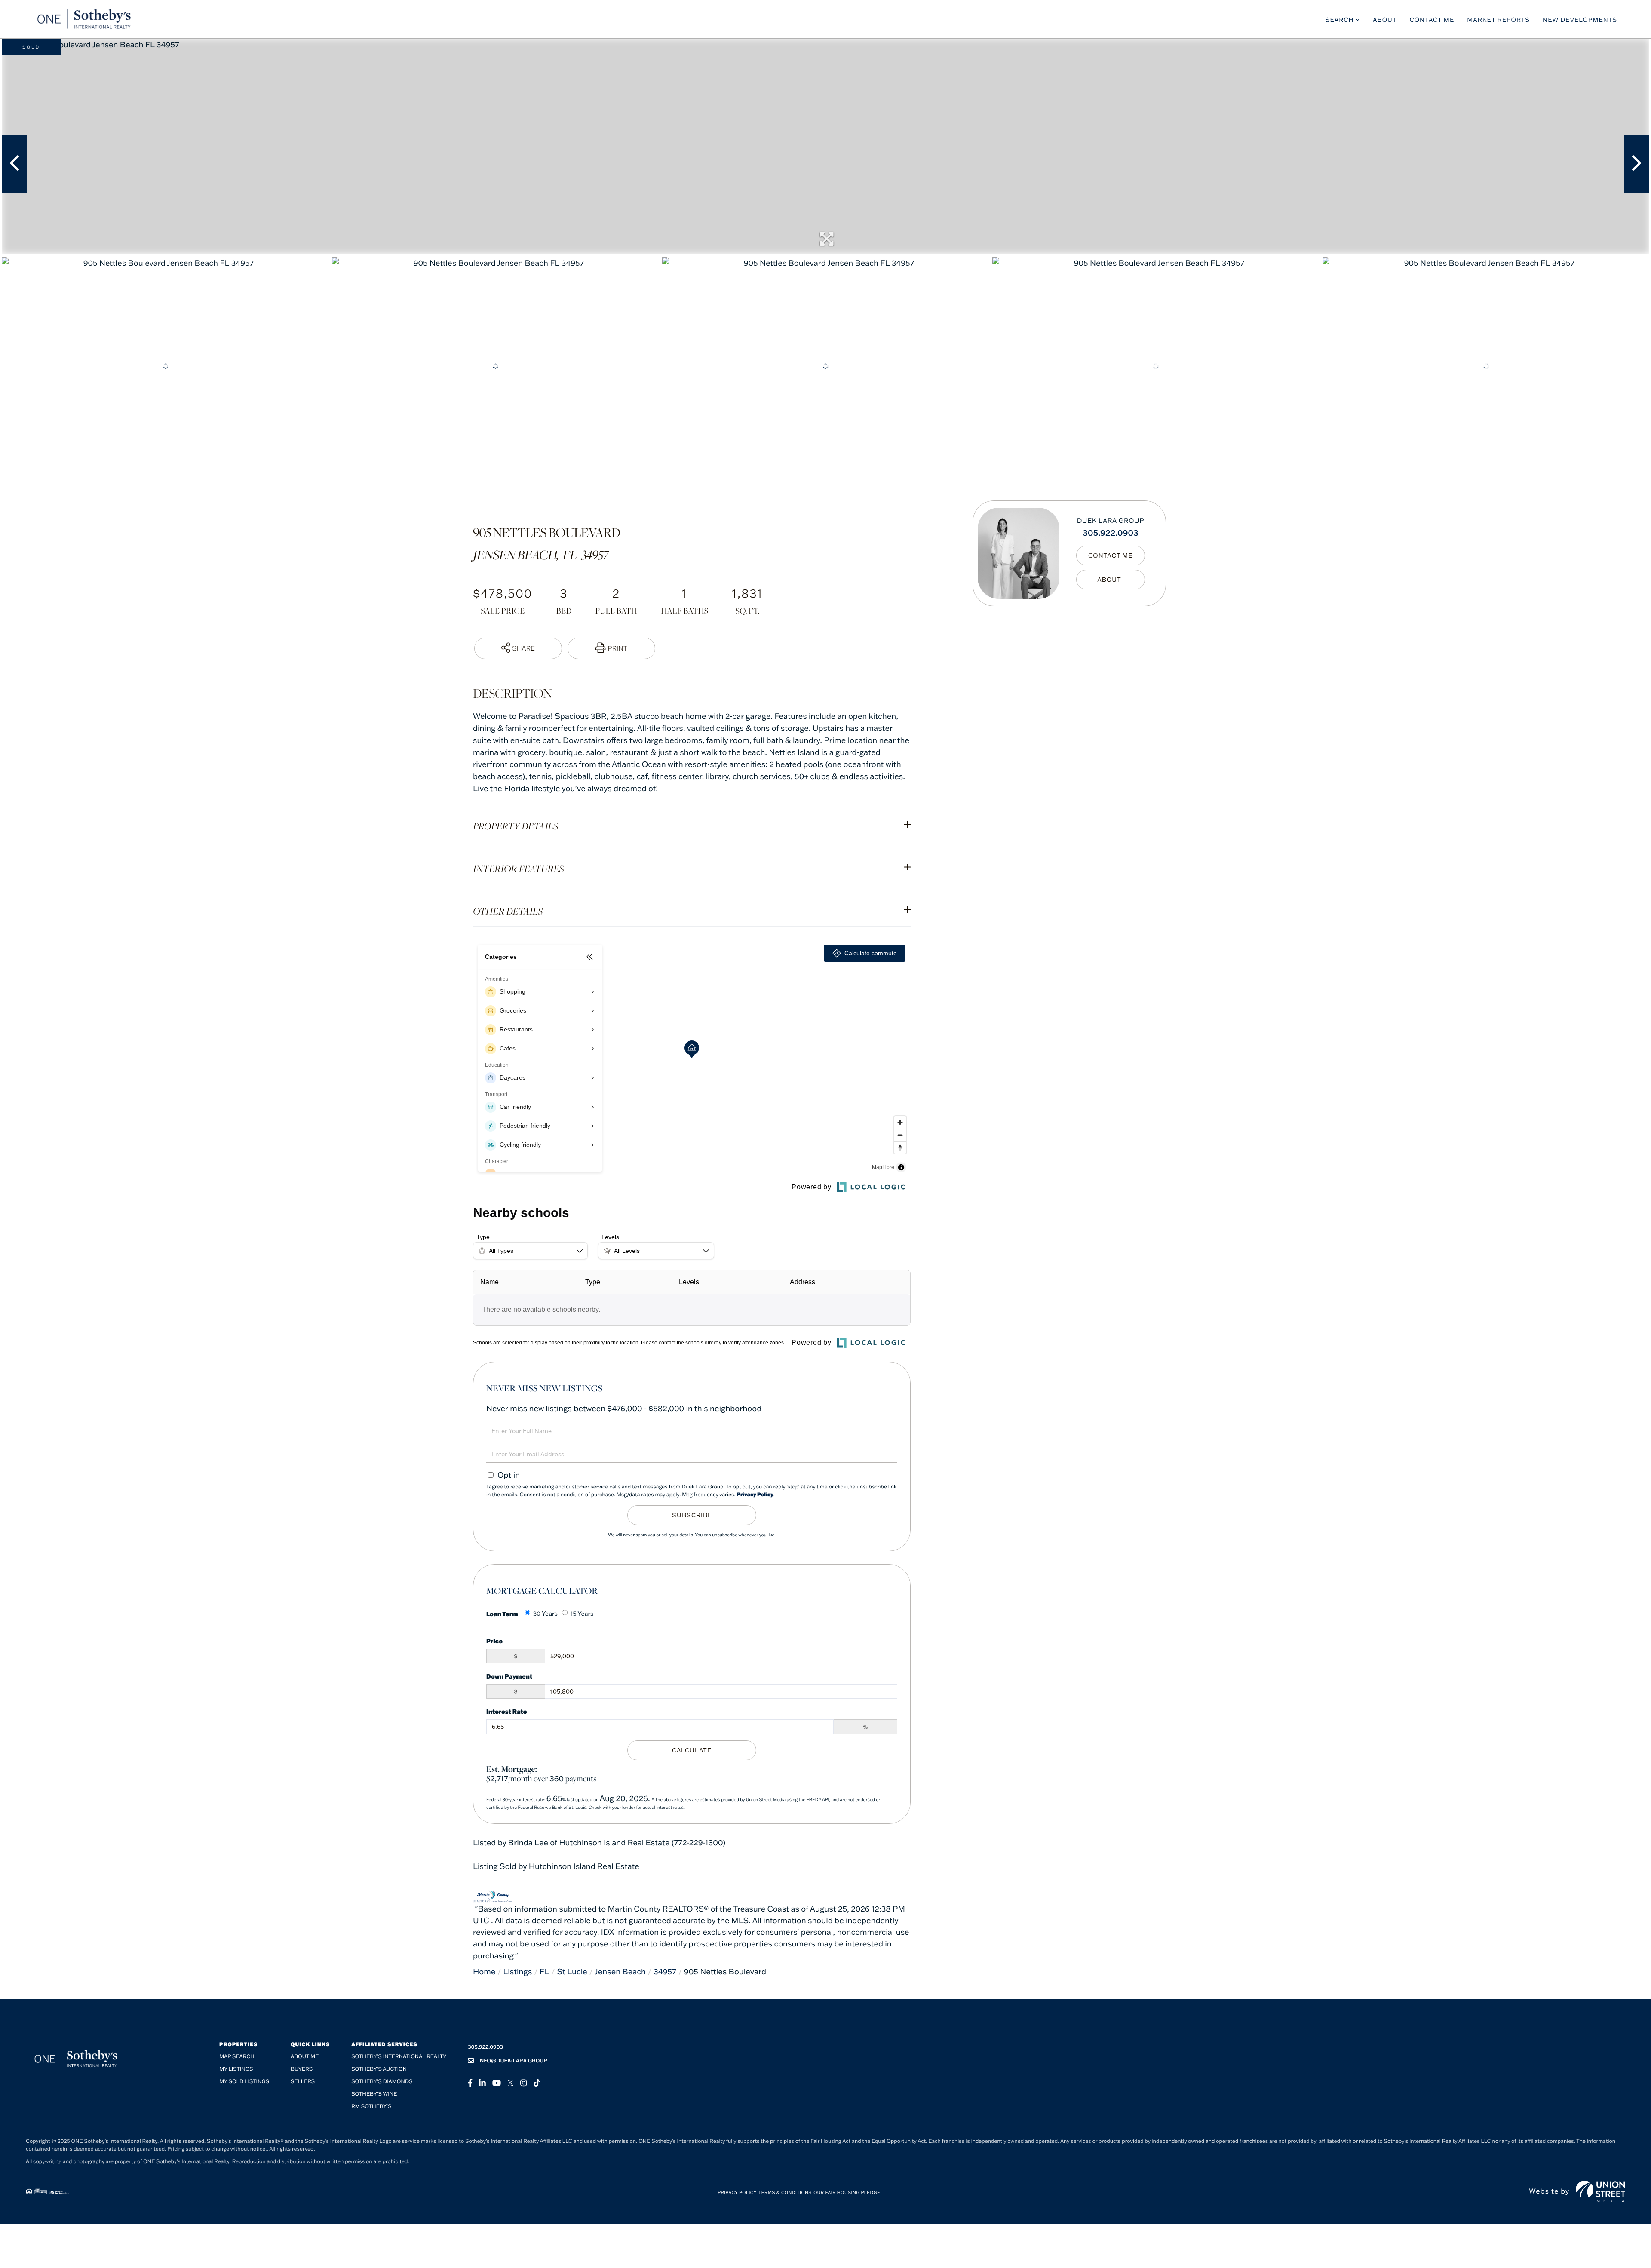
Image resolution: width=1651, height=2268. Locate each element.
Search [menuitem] (1340, 20)
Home (484, 1972)
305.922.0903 (1111, 532)
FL (544, 1972)
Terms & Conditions (785, 2193)
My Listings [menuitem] (236, 2069)
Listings (517, 1972)
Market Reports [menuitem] (1498, 20)
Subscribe (692, 1515)
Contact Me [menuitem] (1432, 20)
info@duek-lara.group (513, 2061)
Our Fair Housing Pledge (847, 2193)
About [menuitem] (1385, 20)
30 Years (545, 1614)
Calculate (692, 1750)
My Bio (1111, 579)
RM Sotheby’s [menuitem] (371, 2107)
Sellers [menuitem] (303, 2082)
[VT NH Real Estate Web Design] (1600, 2191)
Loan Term (502, 1614)
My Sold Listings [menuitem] (244, 2082)
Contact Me (1111, 555)
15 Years (582, 1614)
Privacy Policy (755, 1495)
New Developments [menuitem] (1580, 20)
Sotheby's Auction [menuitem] (379, 2069)
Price (494, 1641)
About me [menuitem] (305, 2057)
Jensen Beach (620, 1972)
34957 (665, 1972)
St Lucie (572, 1972)
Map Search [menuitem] (237, 2057)
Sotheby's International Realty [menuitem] (399, 2057)
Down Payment (509, 1676)
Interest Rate (507, 1711)
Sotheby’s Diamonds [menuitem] (382, 2082)
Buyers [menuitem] (302, 2069)
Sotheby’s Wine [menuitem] (374, 2094)
